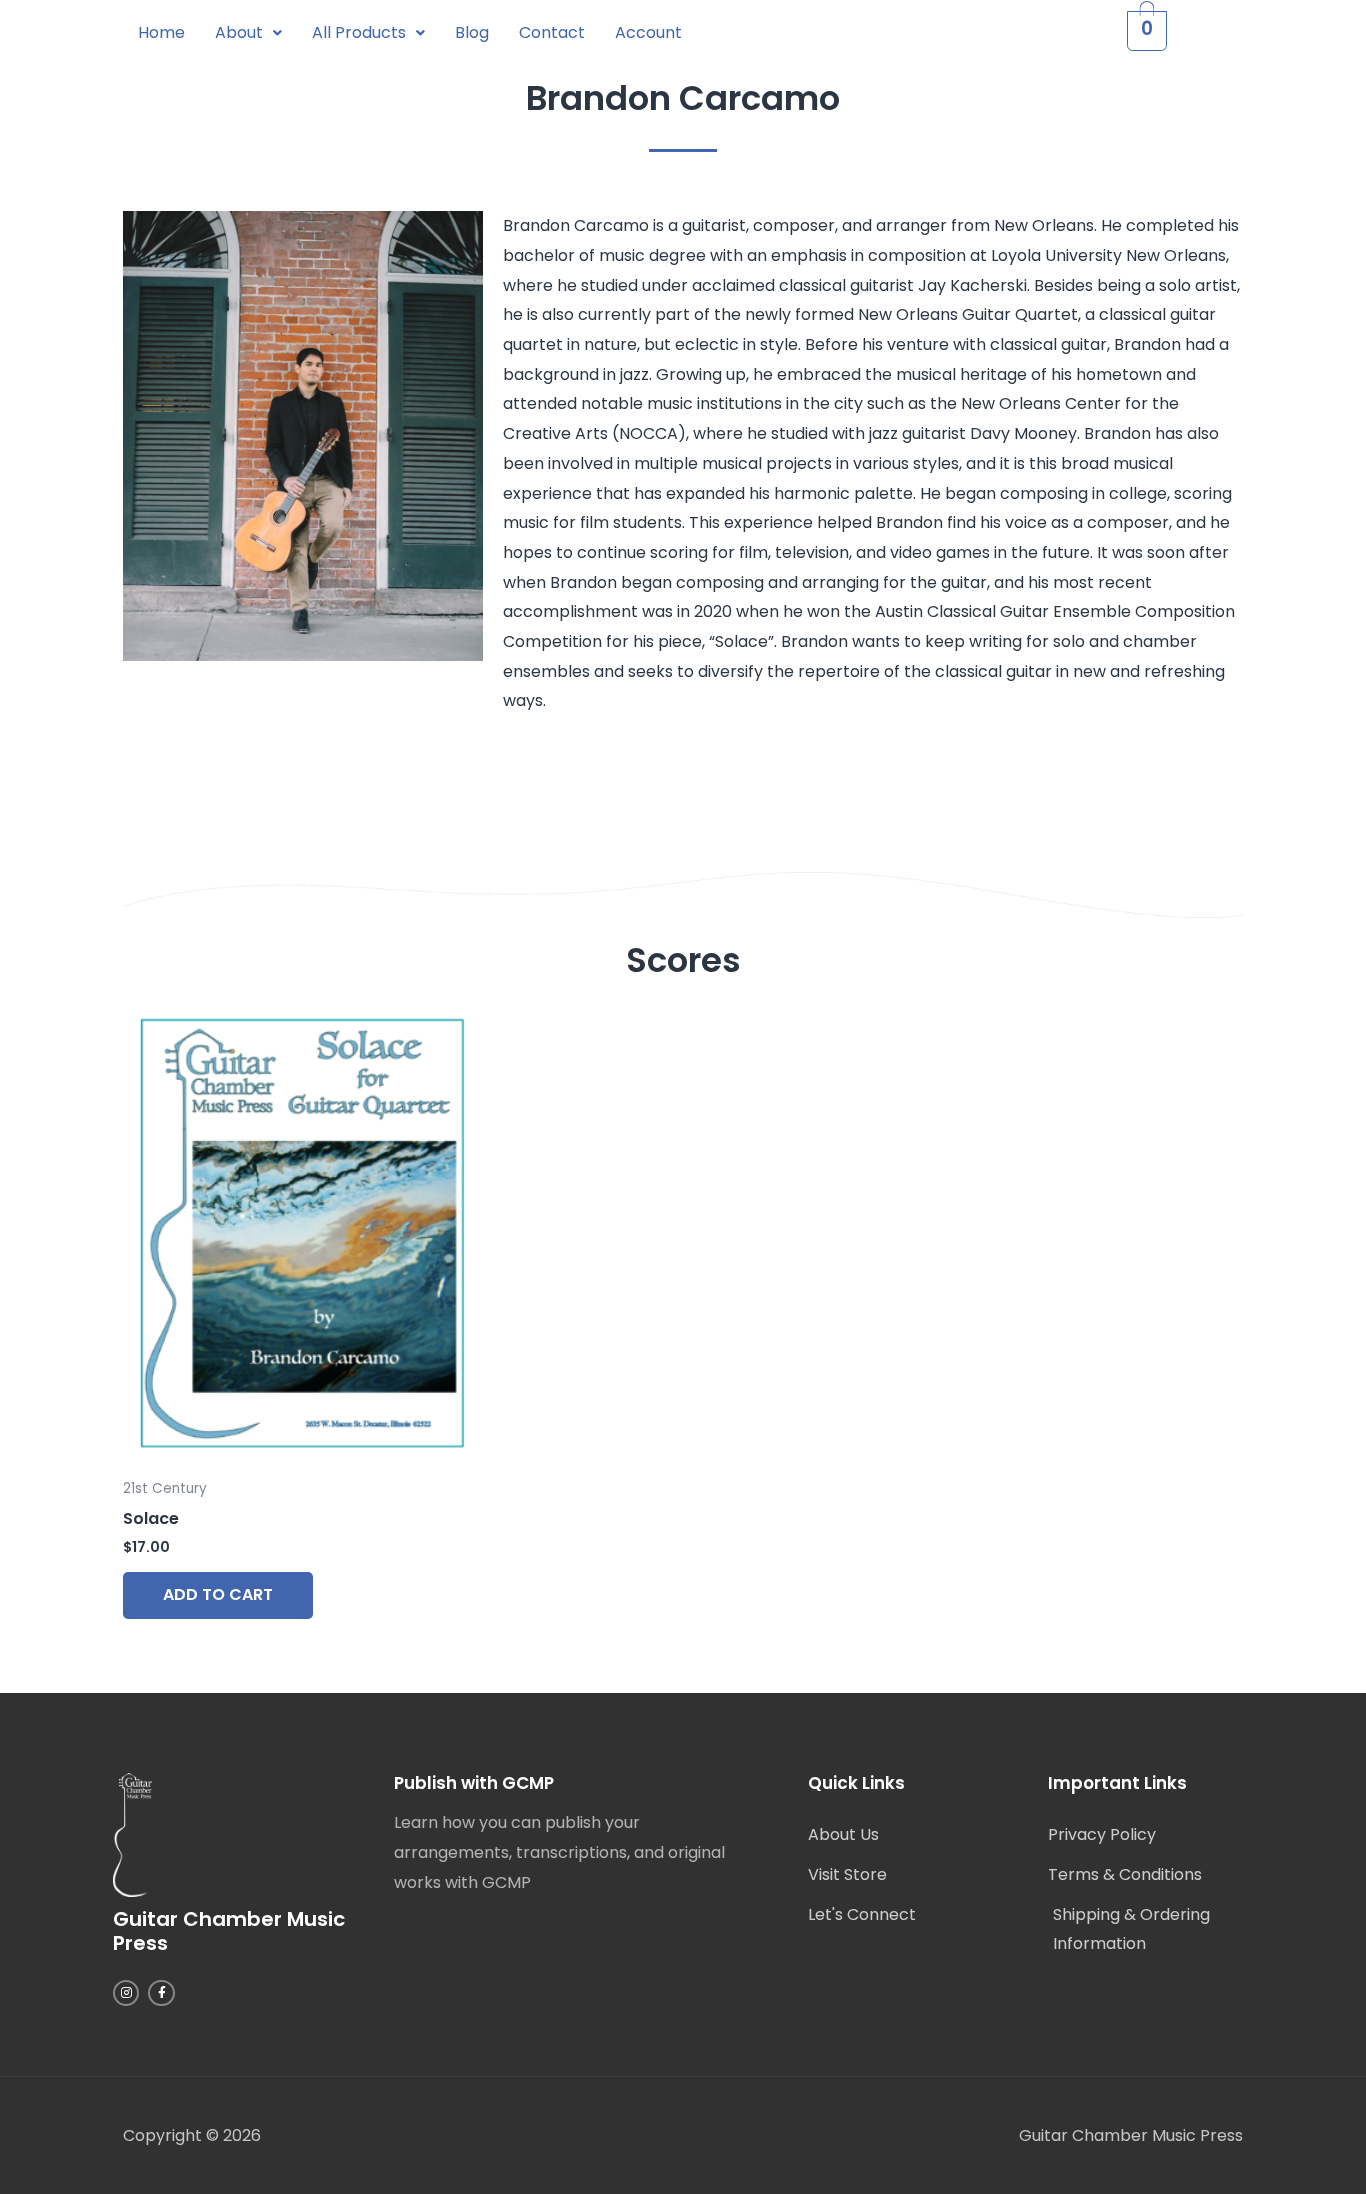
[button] (248, 33)
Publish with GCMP (474, 1783)
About (239, 32)
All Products (359, 32)
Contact (552, 32)
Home (161, 32)
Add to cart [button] (218, 1594)
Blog (472, 32)
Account (648, 32)
